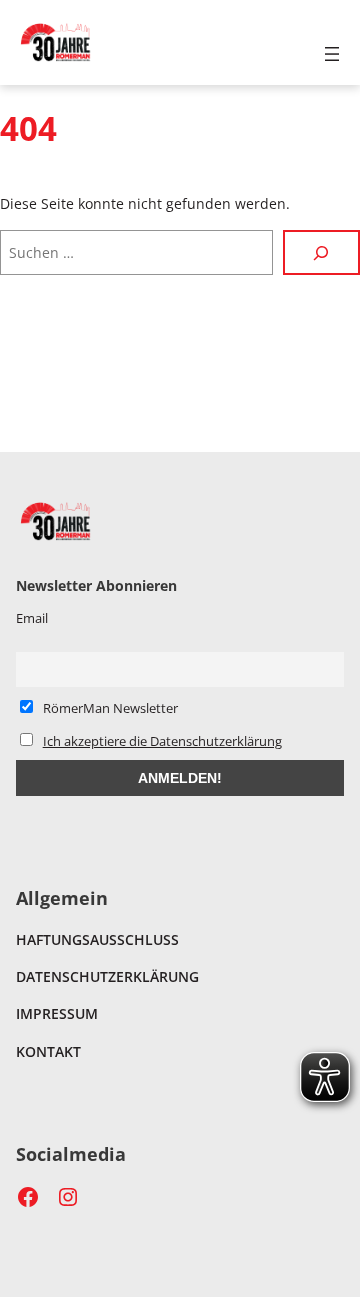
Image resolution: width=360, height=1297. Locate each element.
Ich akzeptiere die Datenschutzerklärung (162, 741)
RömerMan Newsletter (109, 708)
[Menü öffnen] (332, 54)
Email (32, 618)
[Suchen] (321, 252)
